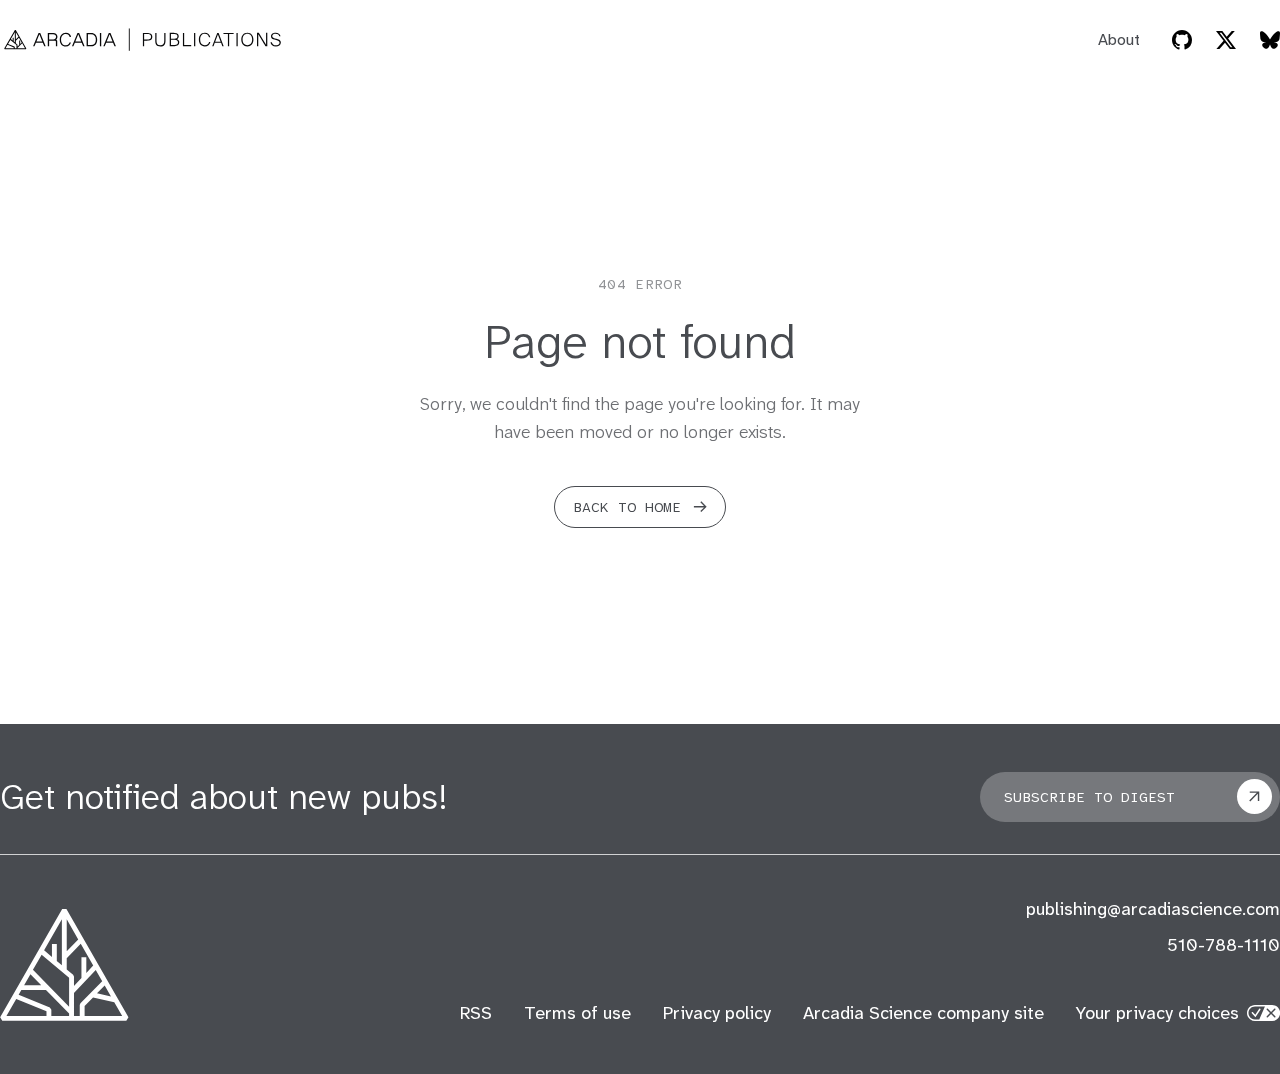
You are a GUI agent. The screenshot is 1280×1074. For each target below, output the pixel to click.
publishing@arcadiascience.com (1153, 909)
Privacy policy (717, 1013)
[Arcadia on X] (1226, 40)
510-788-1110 (1223, 945)
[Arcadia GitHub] (1182, 40)
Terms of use (577, 1013)
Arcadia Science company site (923, 1013)
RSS (476, 1013)
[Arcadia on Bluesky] (1270, 40)
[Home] (144, 39)
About (1119, 40)
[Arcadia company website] (64, 965)
